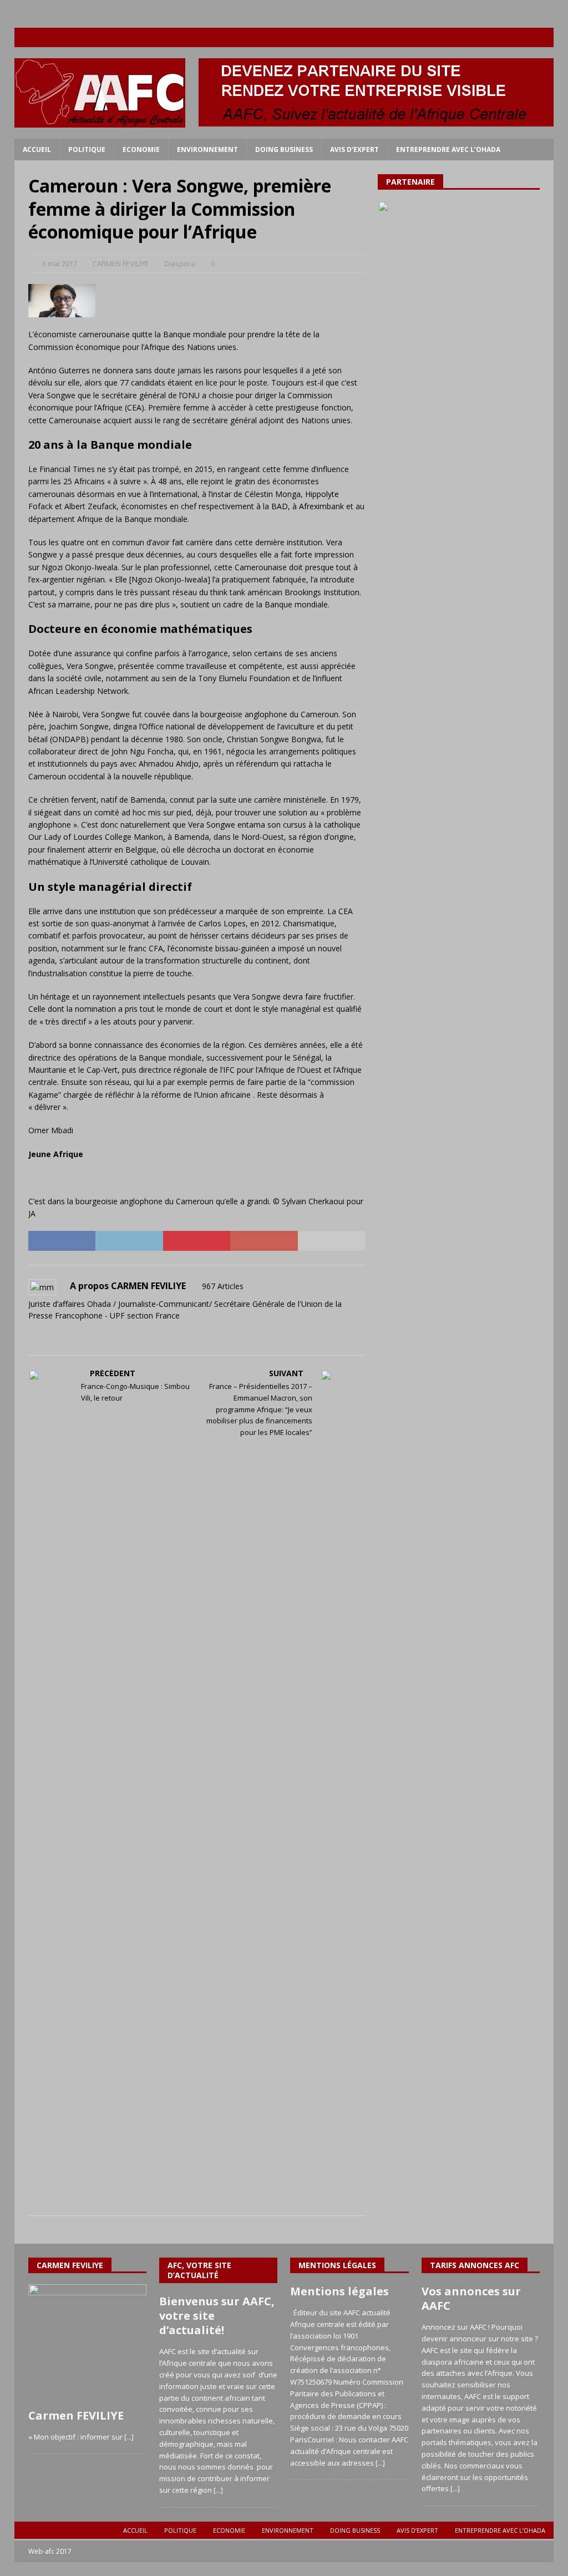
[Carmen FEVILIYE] (87, 2343)
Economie (141, 149)
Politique (87, 149)
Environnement (207, 149)
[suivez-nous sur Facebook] (479, 37)
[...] (129, 2437)
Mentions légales (339, 2291)
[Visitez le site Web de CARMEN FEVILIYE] (32, 1335)
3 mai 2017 (60, 263)
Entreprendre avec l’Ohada (448, 149)
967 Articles (223, 1286)
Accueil (37, 149)
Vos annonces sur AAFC (471, 2298)
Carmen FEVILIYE (76, 2415)
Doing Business (284, 149)
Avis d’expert (354, 149)
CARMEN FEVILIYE (121, 263)
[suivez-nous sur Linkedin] (522, 37)
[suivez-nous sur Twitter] (501, 37)
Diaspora (180, 263)
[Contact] (544, 37)
